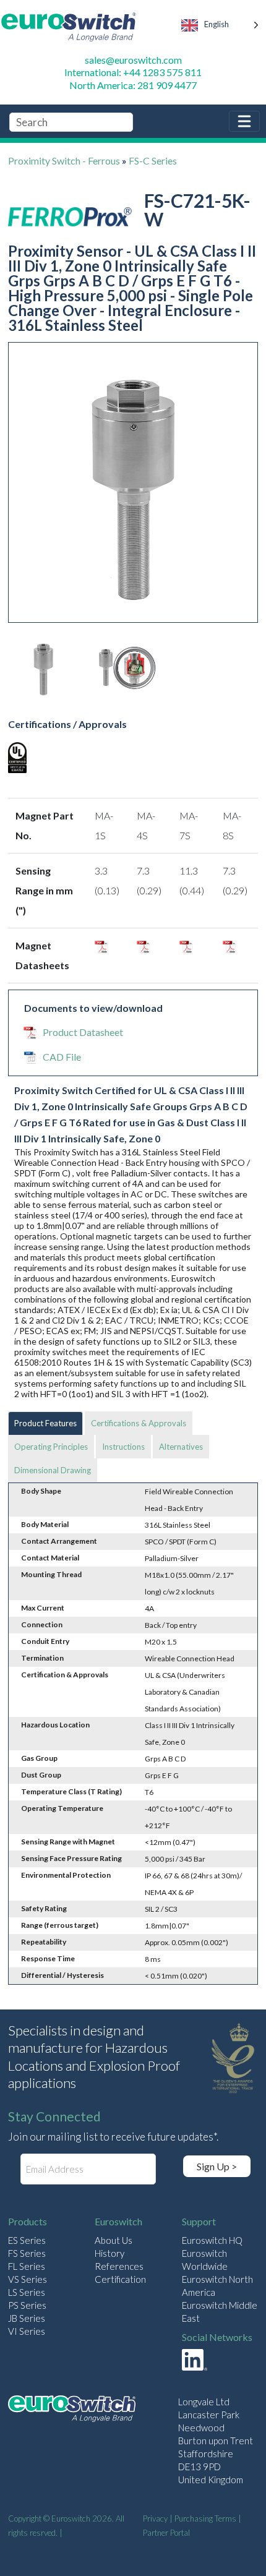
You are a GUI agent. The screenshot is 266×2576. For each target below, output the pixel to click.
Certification (120, 2279)
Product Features (45, 1423)
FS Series (27, 2253)
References (119, 2266)
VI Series (27, 2331)
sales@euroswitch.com (133, 60)
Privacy (155, 2518)
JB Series (27, 2318)
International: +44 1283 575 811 (133, 72)
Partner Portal (166, 2533)
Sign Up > (217, 2166)
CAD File (62, 1057)
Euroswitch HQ (212, 2240)
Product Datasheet (83, 1032)
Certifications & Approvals (139, 1423)
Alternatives (181, 1447)
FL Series (27, 2266)
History (109, 2253)
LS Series (27, 2292)
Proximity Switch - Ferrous (64, 160)
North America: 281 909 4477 (133, 85)
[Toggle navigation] (244, 121)
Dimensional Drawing (53, 1470)
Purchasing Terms (205, 2518)
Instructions (123, 1447)
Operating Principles (51, 1447)
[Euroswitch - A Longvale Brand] (72, 2411)
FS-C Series (153, 160)
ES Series (27, 2240)
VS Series (28, 2279)
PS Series (27, 2305)
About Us (114, 2240)
